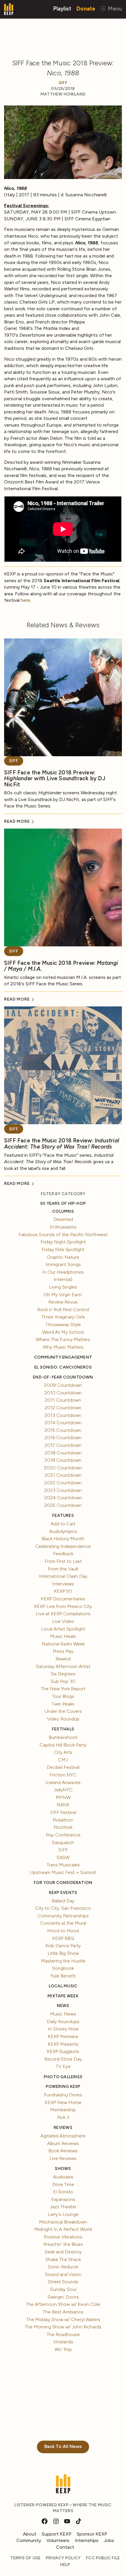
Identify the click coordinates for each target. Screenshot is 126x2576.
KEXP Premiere (63, 2036)
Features (63, 1516)
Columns (63, 1211)
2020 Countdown (63, 1468)
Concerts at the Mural (63, 1923)
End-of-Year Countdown (63, 1377)
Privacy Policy (63, 2558)
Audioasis (63, 2177)
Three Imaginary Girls (63, 1317)
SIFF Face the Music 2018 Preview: (61, 966)
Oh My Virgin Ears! (63, 1295)
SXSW (63, 1857)
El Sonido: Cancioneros (63, 1367)
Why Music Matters (63, 1347)
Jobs (109, 2540)
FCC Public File (103, 2558)
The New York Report (63, 1689)
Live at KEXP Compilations (63, 1614)
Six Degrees (63, 1674)
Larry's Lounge (63, 2214)
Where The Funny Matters (63, 1339)
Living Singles (63, 1287)
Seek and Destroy (63, 2252)
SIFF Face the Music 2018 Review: (62, 1144)
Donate (86, 8)
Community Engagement (63, 1357)
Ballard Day (63, 1901)
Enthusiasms (63, 1227)
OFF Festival (63, 1812)
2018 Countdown (63, 1453)
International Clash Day (63, 1576)
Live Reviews (63, 2158)
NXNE (63, 1805)
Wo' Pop (63, 2349)
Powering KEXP (63, 2087)
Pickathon (63, 1820)
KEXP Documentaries (63, 1599)
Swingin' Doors (63, 2297)
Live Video (63, 1621)
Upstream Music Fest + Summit (63, 1872)
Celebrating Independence (63, 1546)
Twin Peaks (63, 1704)
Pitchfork (63, 1827)
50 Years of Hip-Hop (63, 1203)
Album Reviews (63, 2143)
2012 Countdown (63, 1408)
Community (29, 2540)
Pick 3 (63, 2117)
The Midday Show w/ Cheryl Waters (63, 2319)
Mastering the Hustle (63, 1961)
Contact (65, 2547)
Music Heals (63, 1636)
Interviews (63, 1584)
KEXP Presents (63, 2044)
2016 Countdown (63, 1438)
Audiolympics (63, 1531)
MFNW (63, 1797)
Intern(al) (63, 1279)
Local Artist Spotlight (63, 1629)
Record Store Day (63, 2059)
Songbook (63, 1968)
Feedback (63, 1554)
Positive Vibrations (63, 2237)
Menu (114, 8)
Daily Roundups (63, 2022)
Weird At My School (63, 1332)
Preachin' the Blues (63, 2244)
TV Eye (63, 2066)
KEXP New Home (63, 2102)
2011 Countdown (63, 1400)
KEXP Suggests (63, 2051)
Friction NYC (63, 1775)
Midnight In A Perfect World (63, 2229)
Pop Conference (63, 1835)
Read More (17, 821)
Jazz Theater (63, 2207)
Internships (87, 2540)
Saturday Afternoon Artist (63, 1666)
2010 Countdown (63, 1393)
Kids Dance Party (63, 1946)
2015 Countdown (63, 1430)
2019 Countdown (63, 1460)
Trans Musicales (63, 1865)
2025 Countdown (63, 1505)
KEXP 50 (63, 1591)
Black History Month (63, 1539)
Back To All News (63, 2446)
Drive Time (63, 2184)
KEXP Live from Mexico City (63, 1606)
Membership (63, 2110)
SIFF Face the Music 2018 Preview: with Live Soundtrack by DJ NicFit (55, 778)
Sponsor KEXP (92, 2534)
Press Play (63, 1651)
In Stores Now (63, 2029)
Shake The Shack (63, 2259)
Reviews (63, 2128)
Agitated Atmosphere (63, 2136)
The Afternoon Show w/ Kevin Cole (63, 2304)
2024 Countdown (63, 1498)
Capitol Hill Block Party (63, 1745)
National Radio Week (63, 1644)
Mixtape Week (63, 1996)
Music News (63, 2014)
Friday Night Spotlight (63, 1242)
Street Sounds (63, 2282)
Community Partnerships (63, 1916)
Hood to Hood (63, 1931)
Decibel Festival (63, 1767)
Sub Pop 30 (63, 1681)
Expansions (63, 2199)
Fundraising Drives (63, 2095)
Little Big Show (63, 1953)
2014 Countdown (63, 1423)
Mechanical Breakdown (63, 2222)
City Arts (63, 1752)
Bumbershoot (63, 1737)
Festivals (63, 1729)
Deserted (63, 1219)
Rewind (63, 1659)
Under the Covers (63, 1711)
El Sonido (63, 2192)
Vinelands (63, 2342)
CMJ (63, 1760)
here (25, 600)
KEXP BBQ (63, 1938)
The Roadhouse (63, 2334)
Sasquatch (63, 1842)
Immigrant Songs (63, 1264)
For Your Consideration (63, 1883)
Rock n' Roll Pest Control (63, 1310)
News (63, 2006)
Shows (63, 2169)
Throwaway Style (63, 1324)
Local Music (63, 1986)
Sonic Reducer (63, 2267)
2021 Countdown (63, 1475)
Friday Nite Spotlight (63, 1249)
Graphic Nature (63, 1257)
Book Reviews (63, 2151)
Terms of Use (25, 2558)
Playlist (62, 8)
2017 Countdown (63, 1445)
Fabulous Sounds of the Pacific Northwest (63, 1235)
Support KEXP (57, 2534)
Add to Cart (63, 1524)
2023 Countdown (63, 1490)
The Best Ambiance (63, 2312)
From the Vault (63, 1569)
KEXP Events (63, 1893)
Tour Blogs (63, 1696)
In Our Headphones (63, 1272)
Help (65, 2565)
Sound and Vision (63, 2274)
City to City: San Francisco (63, 1908)
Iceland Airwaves (63, 1782)
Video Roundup (63, 1719)
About (30, 2534)
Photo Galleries (63, 2077)
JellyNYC (63, 1790)
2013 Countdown (63, 1415)
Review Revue (63, 1302)
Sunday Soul (63, 2289)
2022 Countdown (63, 1483)
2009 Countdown (63, 1385)
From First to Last (63, 1561)
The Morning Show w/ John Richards (63, 2327)
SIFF (63, 83)
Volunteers (58, 2540)
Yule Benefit (63, 1976)
